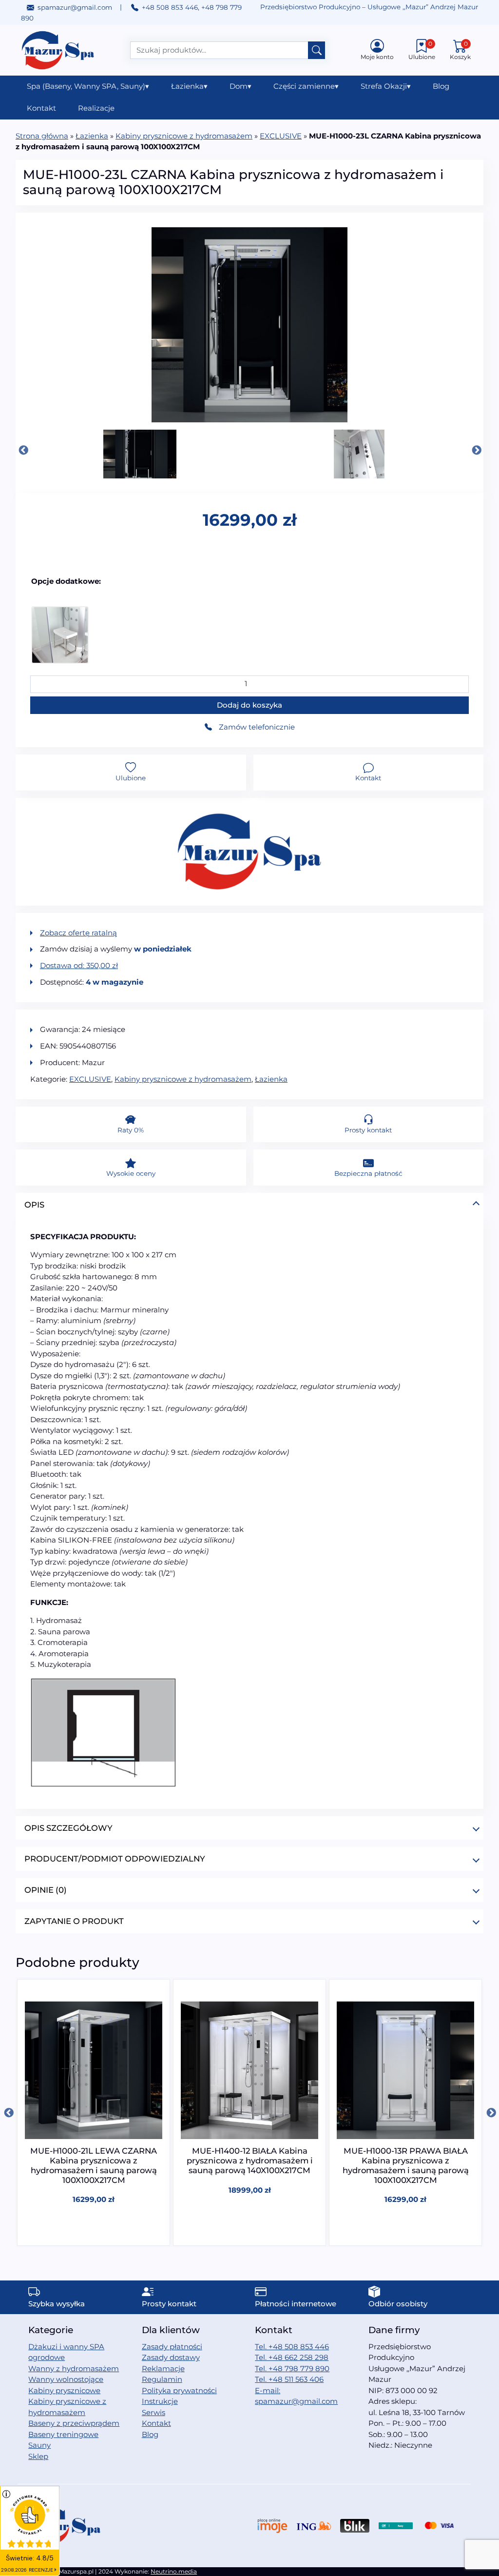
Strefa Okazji (386, 86)
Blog (441, 86)
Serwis (154, 2412)
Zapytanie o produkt (74, 1921)
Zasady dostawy (171, 2357)
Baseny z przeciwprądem (74, 2423)
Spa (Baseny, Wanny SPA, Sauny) (88, 86)
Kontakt (41, 108)
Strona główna (42, 136)
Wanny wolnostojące (66, 2379)
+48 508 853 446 (170, 7)
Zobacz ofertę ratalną (78, 933)
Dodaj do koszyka (249, 705)
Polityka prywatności (179, 2390)
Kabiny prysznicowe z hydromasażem (184, 136)
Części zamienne (306, 86)
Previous (23, 450)
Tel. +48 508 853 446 (292, 2347)
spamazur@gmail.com (75, 7)
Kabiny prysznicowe (64, 2390)
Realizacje (96, 108)
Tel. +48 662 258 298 (292, 2357)
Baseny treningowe (63, 2434)
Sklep (38, 2456)
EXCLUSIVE (281, 136)
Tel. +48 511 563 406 (289, 2379)
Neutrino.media (174, 2571)
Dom (240, 86)
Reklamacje (163, 2368)
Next (476, 450)
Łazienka (189, 86)
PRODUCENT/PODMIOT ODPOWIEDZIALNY (115, 1859)
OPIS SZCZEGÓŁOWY (68, 1828)
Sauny (39, 2445)
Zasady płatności (172, 2347)
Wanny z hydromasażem (74, 2368)
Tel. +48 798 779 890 (292, 2368)
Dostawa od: (79, 965)
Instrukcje (160, 2401)
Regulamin (162, 2379)
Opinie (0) (46, 1890)
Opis (34, 1205)
